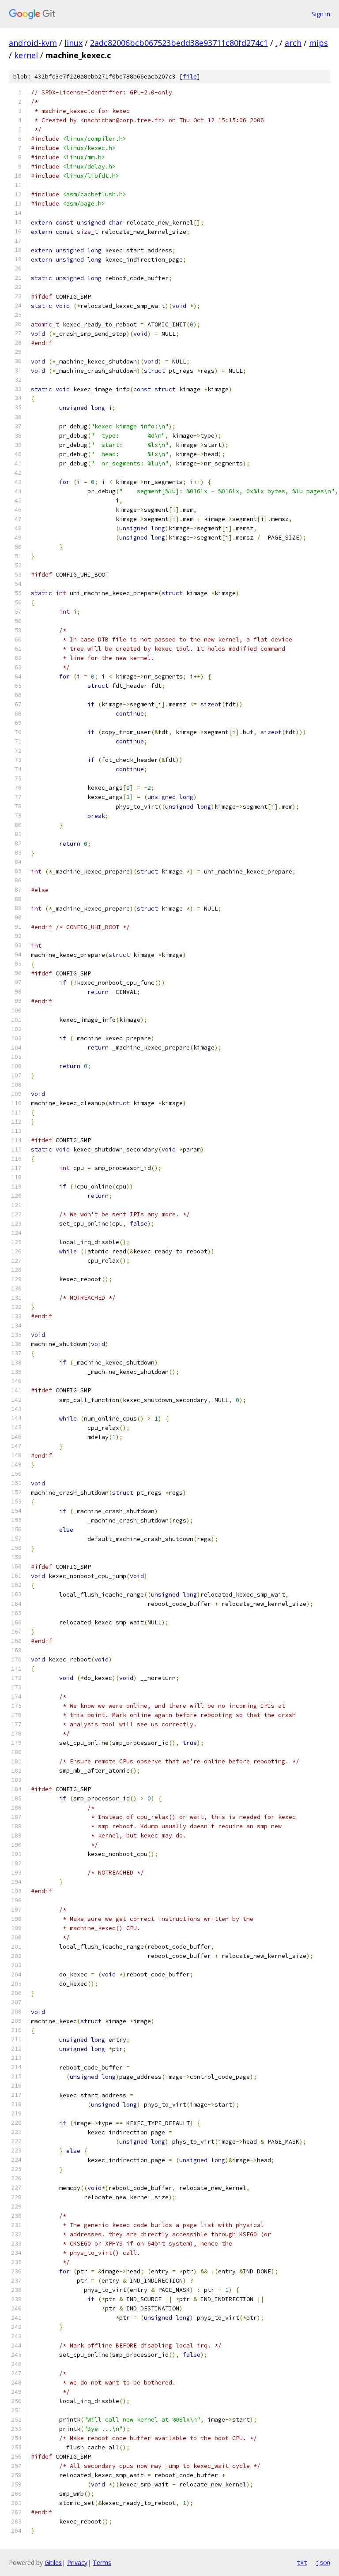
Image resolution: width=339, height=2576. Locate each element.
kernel (26, 55)
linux (73, 43)
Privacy (77, 2563)
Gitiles (53, 2563)
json (323, 2562)
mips (318, 43)
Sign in (321, 14)
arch (293, 43)
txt (302, 2562)
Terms (102, 2563)
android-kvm (33, 43)
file (190, 77)
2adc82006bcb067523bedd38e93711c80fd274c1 (179, 43)
